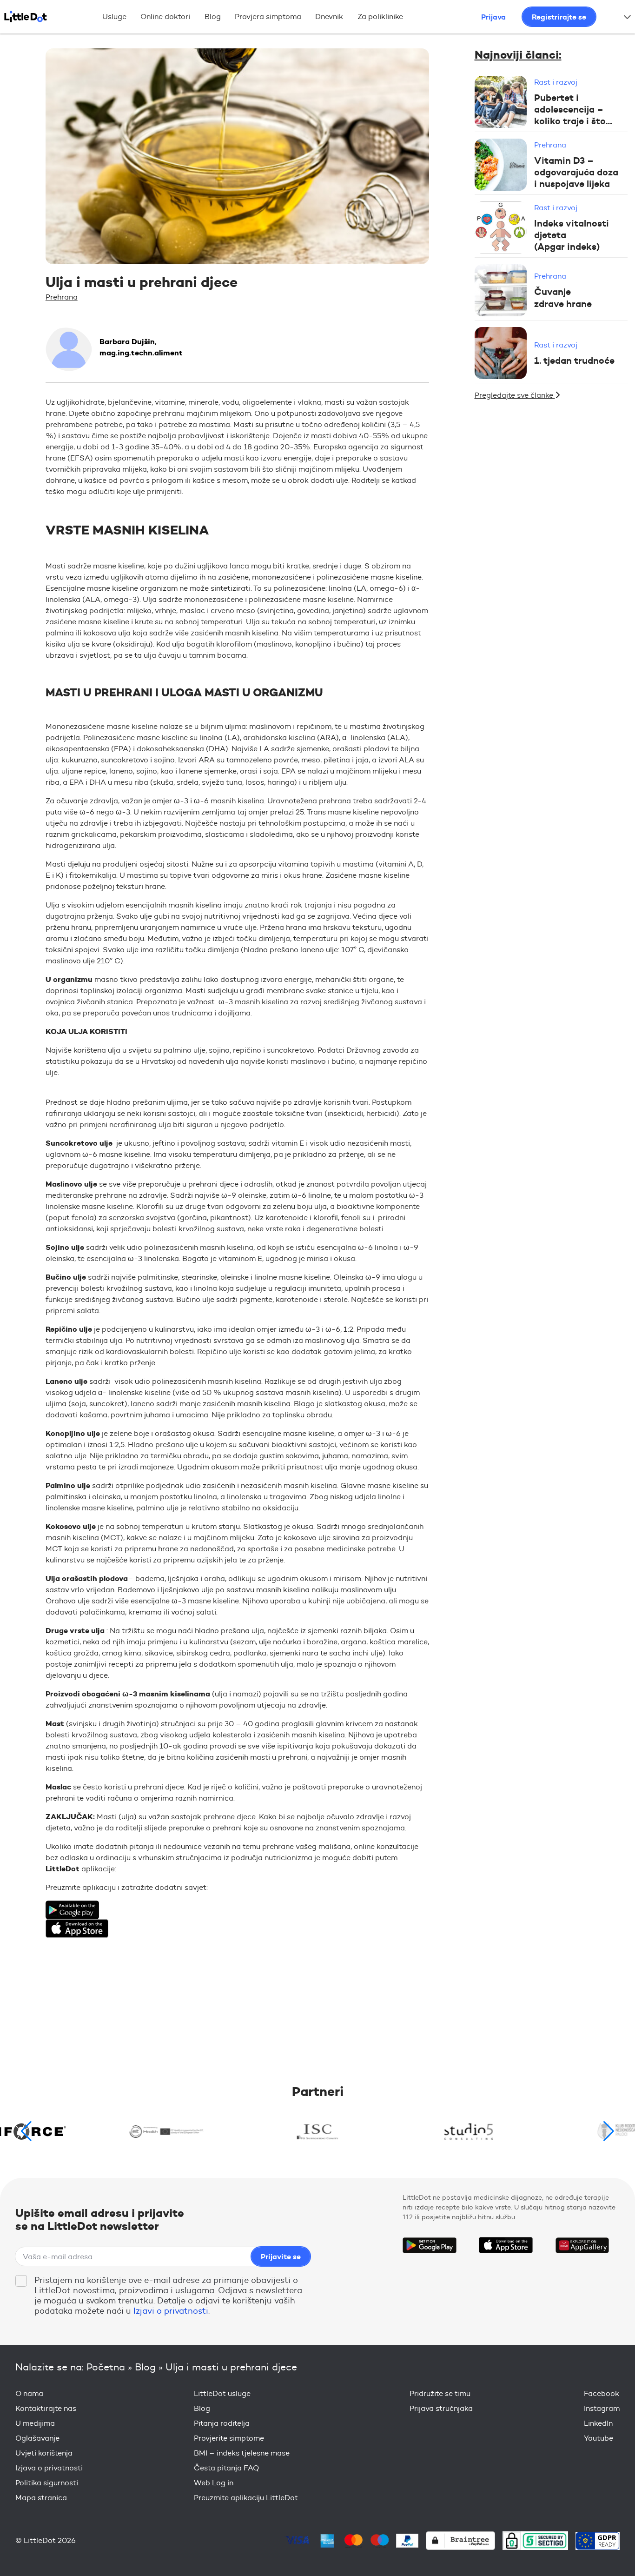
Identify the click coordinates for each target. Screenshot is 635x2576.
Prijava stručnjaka (441, 2408)
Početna (106, 2367)
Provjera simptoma (268, 17)
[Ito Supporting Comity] (318, 2131)
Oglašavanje (37, 2438)
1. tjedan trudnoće (574, 360)
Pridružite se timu (440, 2393)
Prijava (493, 17)
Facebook (602, 2393)
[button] (609, 2131)
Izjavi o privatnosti (171, 2311)
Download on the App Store (506, 2245)
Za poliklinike (380, 17)
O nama (29, 2393)
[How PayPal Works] (407, 2541)
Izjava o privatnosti (49, 2468)
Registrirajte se (559, 17)
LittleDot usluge (222, 2393)
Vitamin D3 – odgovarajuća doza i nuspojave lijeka (576, 172)
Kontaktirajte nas (46, 2408)
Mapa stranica (41, 2498)
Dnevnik (329, 17)
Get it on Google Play (430, 2245)
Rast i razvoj (556, 82)
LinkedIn (598, 2423)
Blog (213, 17)
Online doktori (165, 17)
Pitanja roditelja (222, 2423)
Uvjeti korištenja (44, 2453)
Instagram (602, 2408)
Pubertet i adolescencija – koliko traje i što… (573, 109)
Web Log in (214, 2483)
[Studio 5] (469, 2131)
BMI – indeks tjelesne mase (242, 2453)
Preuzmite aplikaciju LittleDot (246, 2498)
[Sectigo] (535, 2540)
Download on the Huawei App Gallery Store (582, 2245)
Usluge (114, 17)
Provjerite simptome (229, 2438)
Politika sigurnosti (47, 2483)
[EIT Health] (167, 2131)
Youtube (599, 2438)
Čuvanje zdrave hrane (563, 298)
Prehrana (62, 297)
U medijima (35, 2423)
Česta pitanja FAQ (226, 2468)
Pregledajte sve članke (515, 395)
